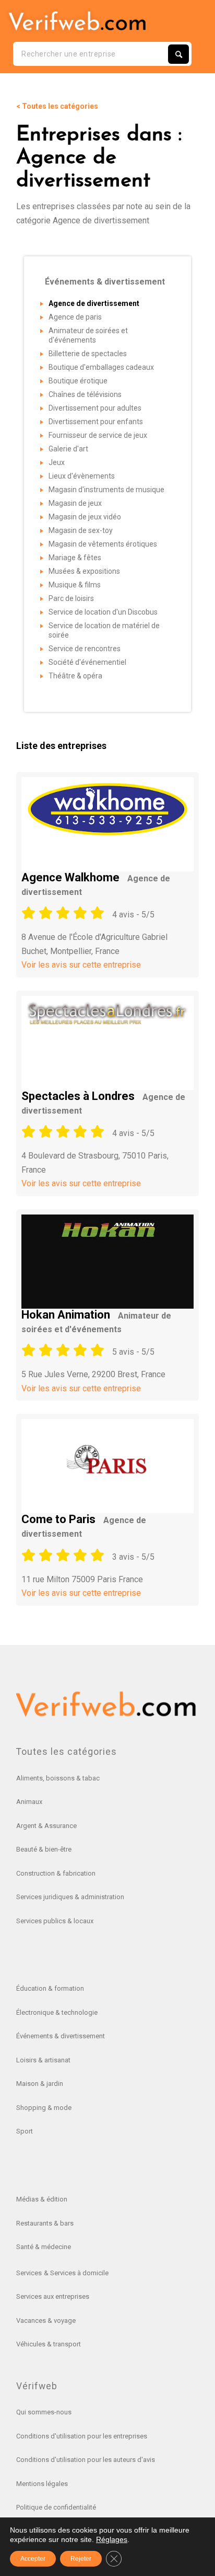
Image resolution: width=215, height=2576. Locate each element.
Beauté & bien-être (44, 1849)
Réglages (112, 2539)
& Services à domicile (76, 2273)
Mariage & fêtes (75, 558)
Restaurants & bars (45, 2223)
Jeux (57, 462)
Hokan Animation (96, 1321)
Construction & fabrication (56, 1873)
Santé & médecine (44, 2247)
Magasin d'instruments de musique (106, 490)
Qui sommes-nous (44, 2412)
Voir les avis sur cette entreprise (81, 965)
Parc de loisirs (71, 598)
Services (29, 2273)
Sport (25, 2131)
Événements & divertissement (61, 2036)
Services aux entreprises (53, 2296)
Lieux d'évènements (82, 476)
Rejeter (81, 2559)
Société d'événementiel (87, 662)
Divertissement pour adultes (95, 408)
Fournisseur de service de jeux (98, 435)
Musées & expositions (84, 571)
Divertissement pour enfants (96, 422)
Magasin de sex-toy (81, 530)
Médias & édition (42, 2199)
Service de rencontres (85, 649)
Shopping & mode (44, 2108)
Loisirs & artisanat (43, 2060)
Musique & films (75, 585)
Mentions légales (42, 2484)
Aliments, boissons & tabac (58, 1778)
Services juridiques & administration (70, 1897)
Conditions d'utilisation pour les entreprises (82, 2436)
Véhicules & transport (49, 2344)
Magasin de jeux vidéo (85, 517)
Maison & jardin (40, 2084)
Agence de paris (75, 317)
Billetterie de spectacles (88, 354)
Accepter (33, 2559)
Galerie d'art (68, 449)
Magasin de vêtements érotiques (103, 544)
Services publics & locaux (55, 1921)
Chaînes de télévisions (85, 394)
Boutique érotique (78, 381)
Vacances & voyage (46, 2320)
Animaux (29, 1802)
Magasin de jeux (75, 503)
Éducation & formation (50, 1988)
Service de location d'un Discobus (103, 612)
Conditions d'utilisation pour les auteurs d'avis (86, 2460)
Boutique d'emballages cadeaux (101, 367)
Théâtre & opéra (75, 676)
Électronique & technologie (57, 2012)
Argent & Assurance (46, 1826)
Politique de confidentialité (56, 2507)
